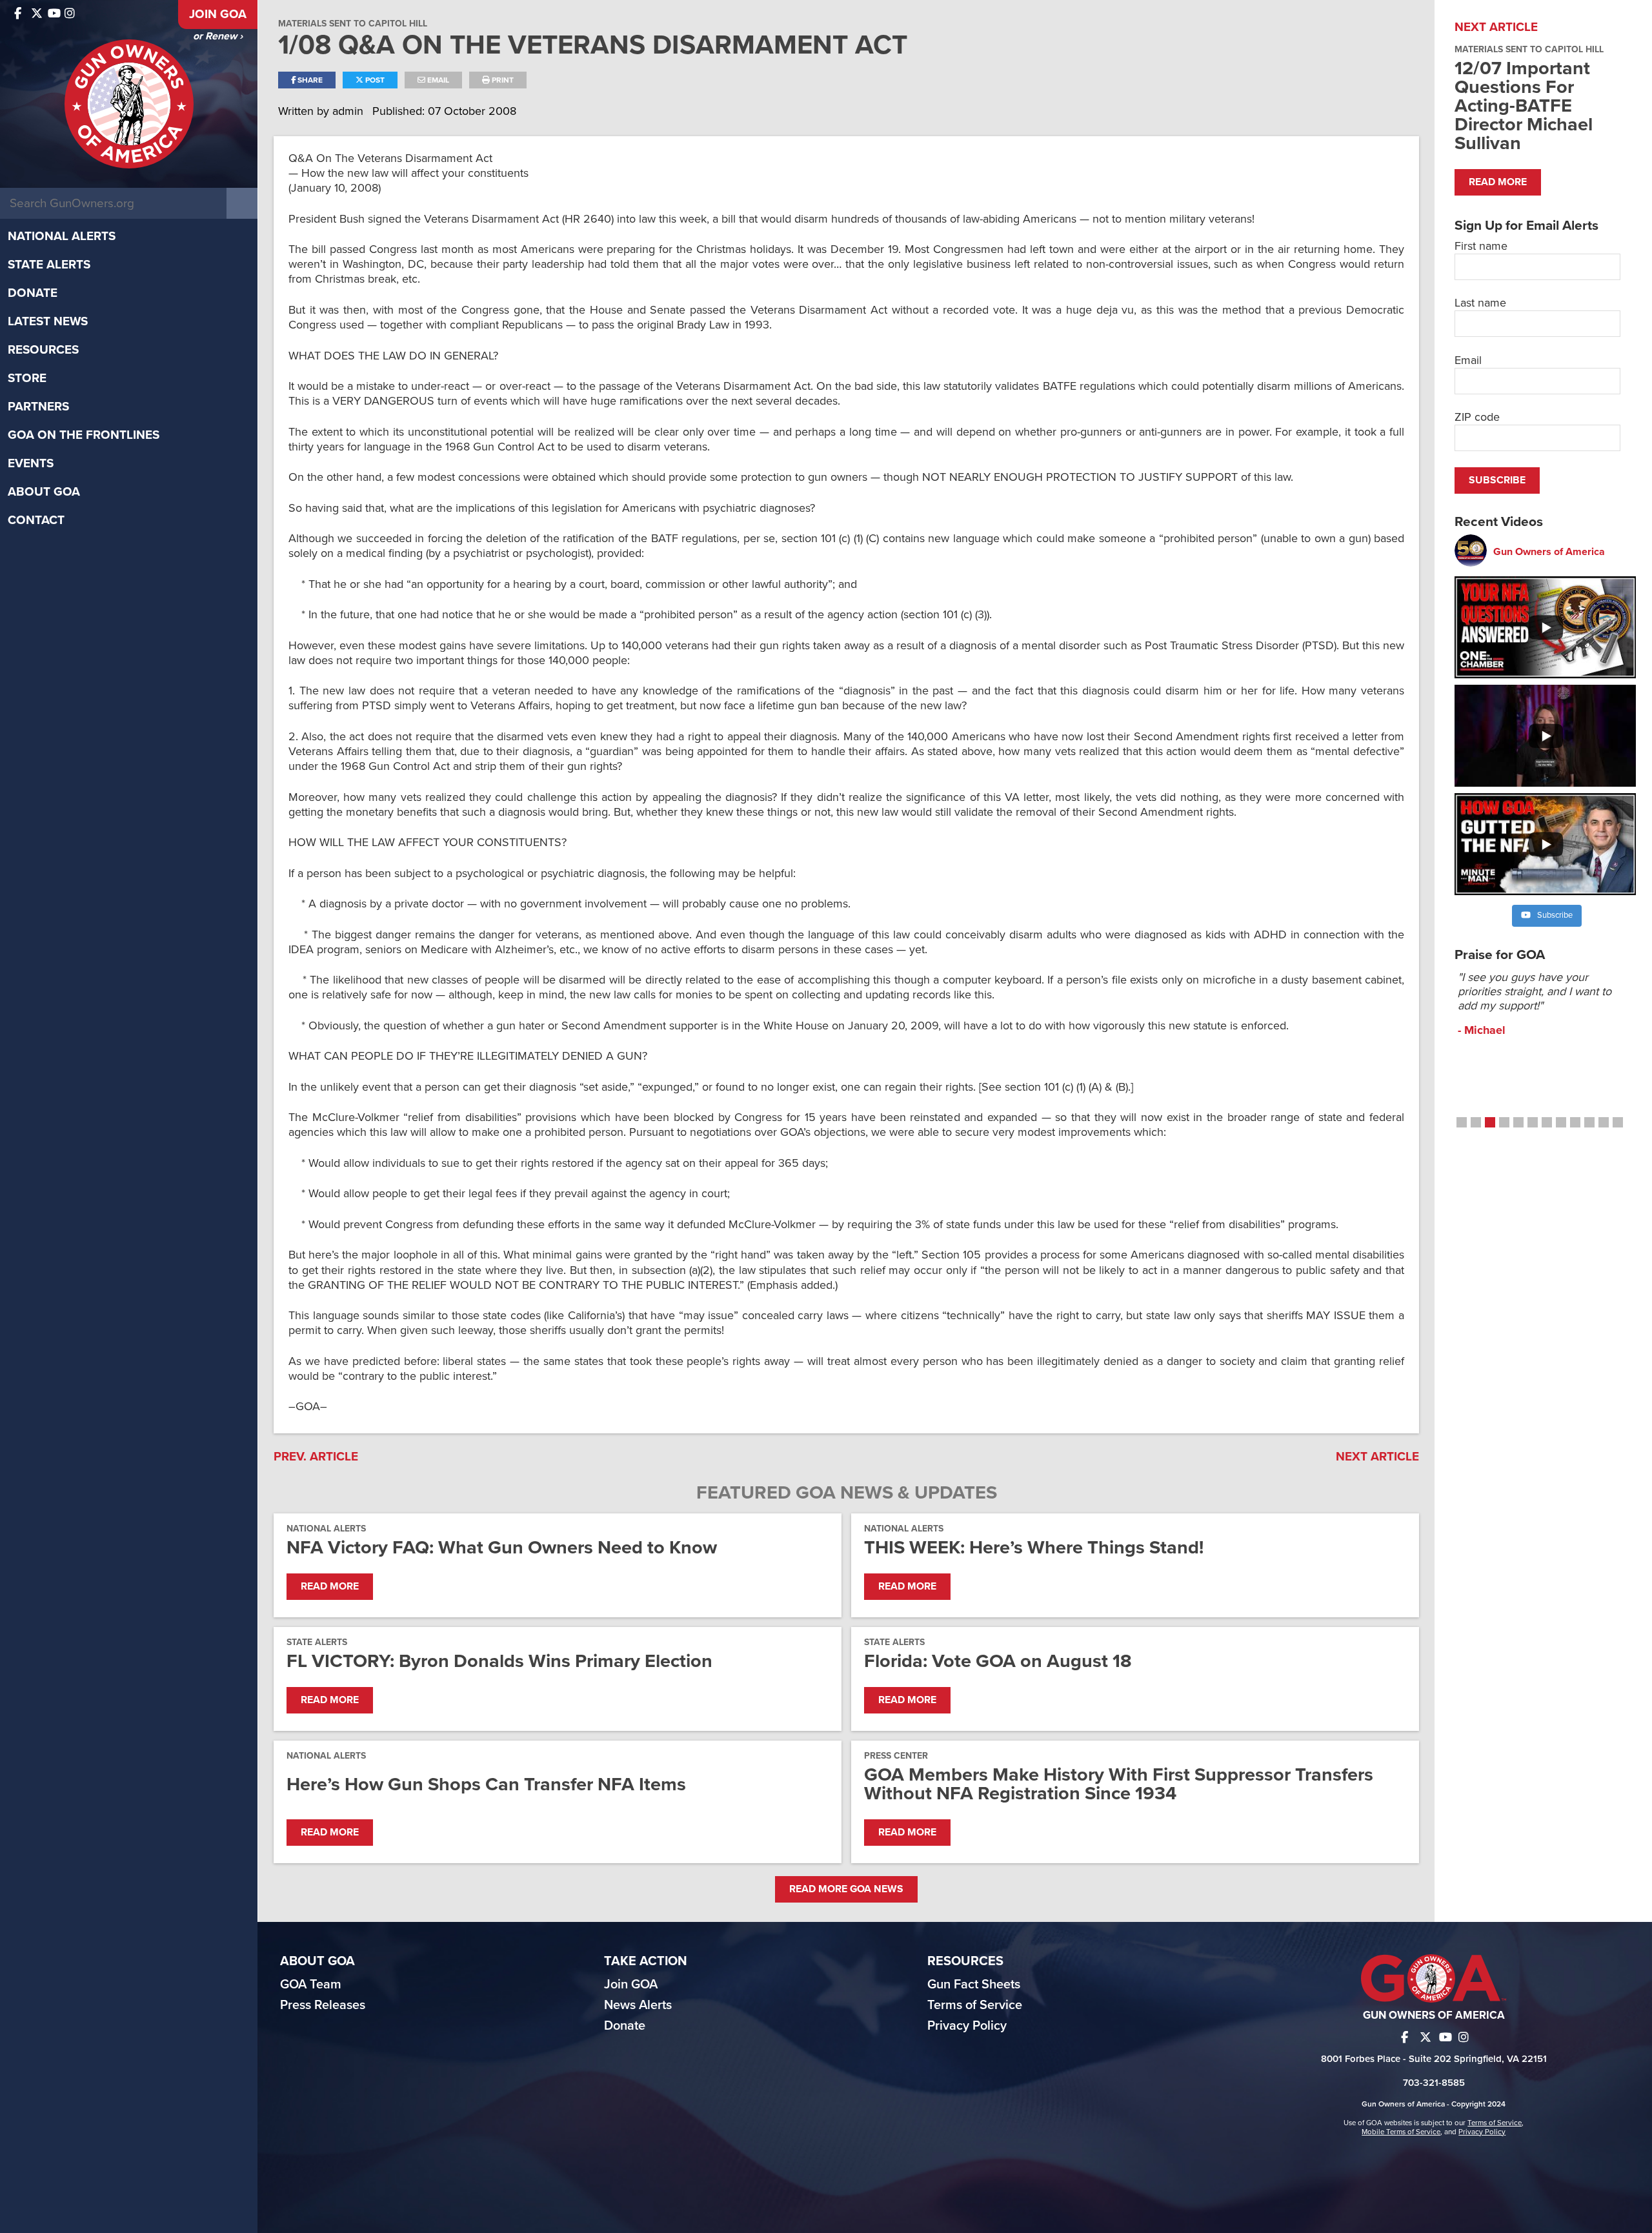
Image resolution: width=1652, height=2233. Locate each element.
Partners (38, 407)
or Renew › (218, 36)
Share (309, 80)
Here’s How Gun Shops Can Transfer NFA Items (486, 1784)
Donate (33, 293)
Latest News (48, 321)
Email (437, 80)
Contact (36, 520)
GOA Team (311, 1985)
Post (374, 80)
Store (27, 378)
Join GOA (218, 14)
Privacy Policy (967, 2026)
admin (349, 111)
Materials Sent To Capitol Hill (353, 24)
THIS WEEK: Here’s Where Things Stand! (1034, 1547)
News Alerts (638, 2005)
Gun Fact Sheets (974, 1985)
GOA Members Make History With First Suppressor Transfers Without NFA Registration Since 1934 (1119, 1784)
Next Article (1377, 1457)
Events (31, 463)
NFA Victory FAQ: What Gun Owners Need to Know (502, 1547)
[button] (1462, 1122)
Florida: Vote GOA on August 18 (998, 1661)
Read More (330, 1586)
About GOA (44, 492)
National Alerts (62, 236)
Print (502, 80)
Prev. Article (316, 1457)
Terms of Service (975, 2005)
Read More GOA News (846, 1889)
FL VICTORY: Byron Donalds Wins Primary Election (499, 1661)
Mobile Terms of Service (1401, 2132)
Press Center (896, 1756)
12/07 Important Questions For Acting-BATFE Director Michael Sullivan (1524, 106)
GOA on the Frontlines (84, 435)
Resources (43, 350)
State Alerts (49, 265)
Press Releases (323, 2005)
